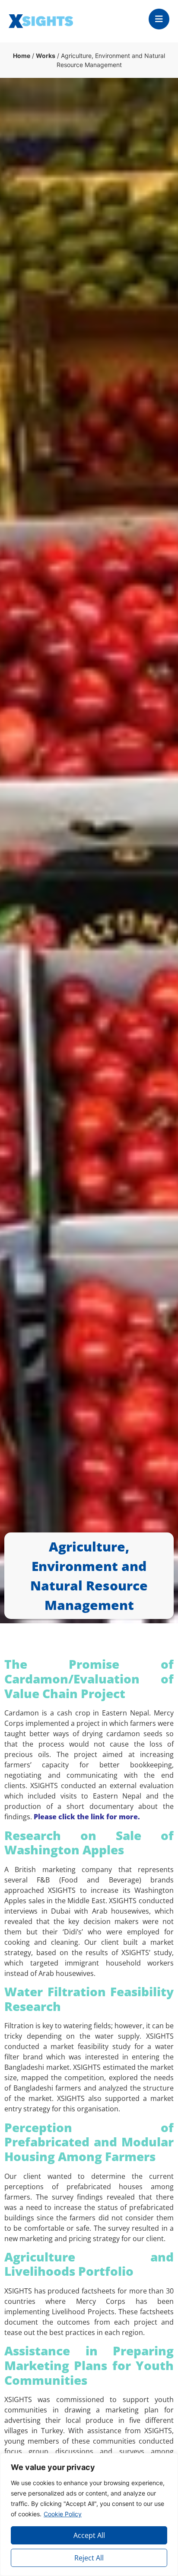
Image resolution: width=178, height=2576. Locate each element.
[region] (89, 2515)
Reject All (89, 2558)
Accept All (89, 2535)
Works (46, 56)
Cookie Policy (63, 2514)
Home (22, 56)
